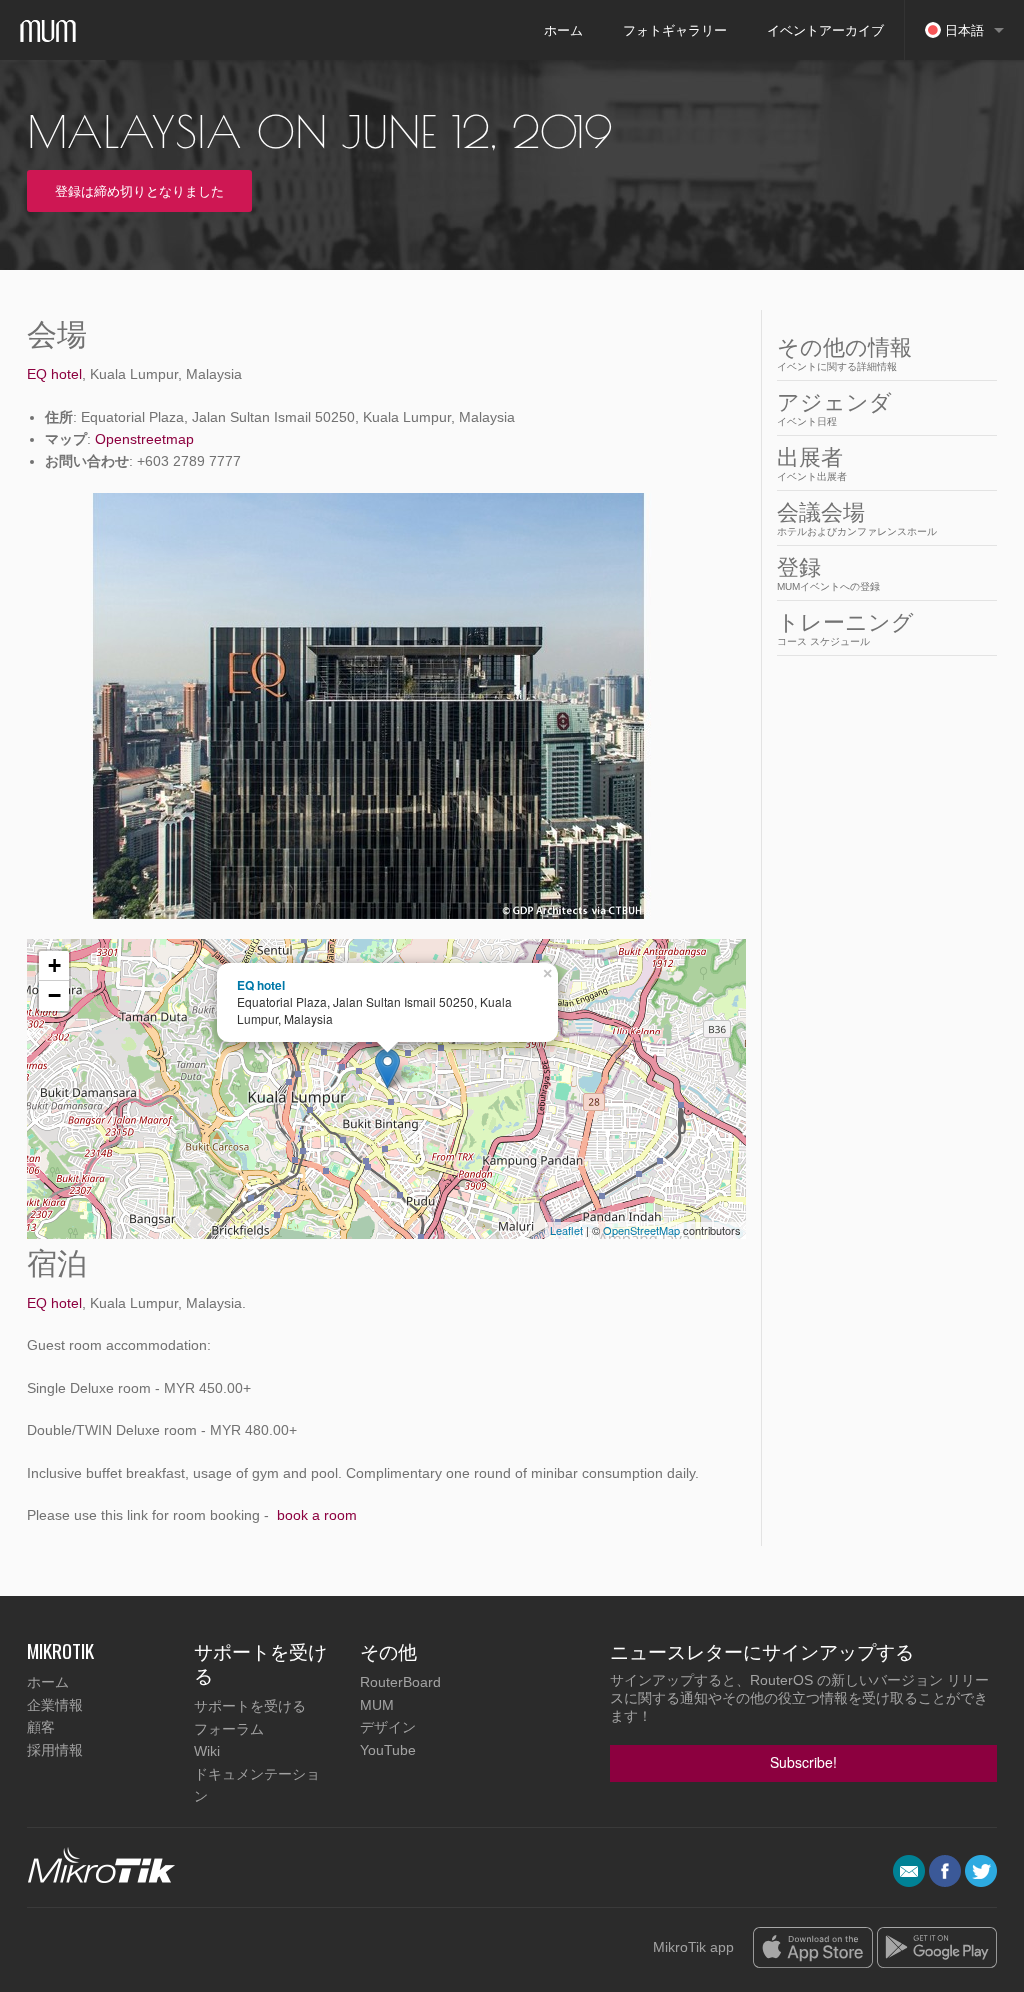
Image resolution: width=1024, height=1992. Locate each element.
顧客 (41, 1727)
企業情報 (55, 1705)
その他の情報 (844, 353)
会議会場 (857, 518)
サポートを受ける (250, 1706)
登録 (828, 573)
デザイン (388, 1727)
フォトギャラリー (675, 29)
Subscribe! (803, 1762)
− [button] (54, 995)
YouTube (388, 1750)
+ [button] (54, 965)
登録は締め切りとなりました (139, 190)
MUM (377, 1705)
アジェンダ (834, 408)
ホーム (563, 29)
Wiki (207, 1751)
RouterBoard (400, 1682)
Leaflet (566, 1230)
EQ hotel (54, 374)
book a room (317, 1515)
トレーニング (845, 628)
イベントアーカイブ (825, 29)
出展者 (812, 463)
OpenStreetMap (641, 1230)
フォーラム (229, 1729)
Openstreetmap (144, 439)
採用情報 (55, 1750)
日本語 (962, 29)
